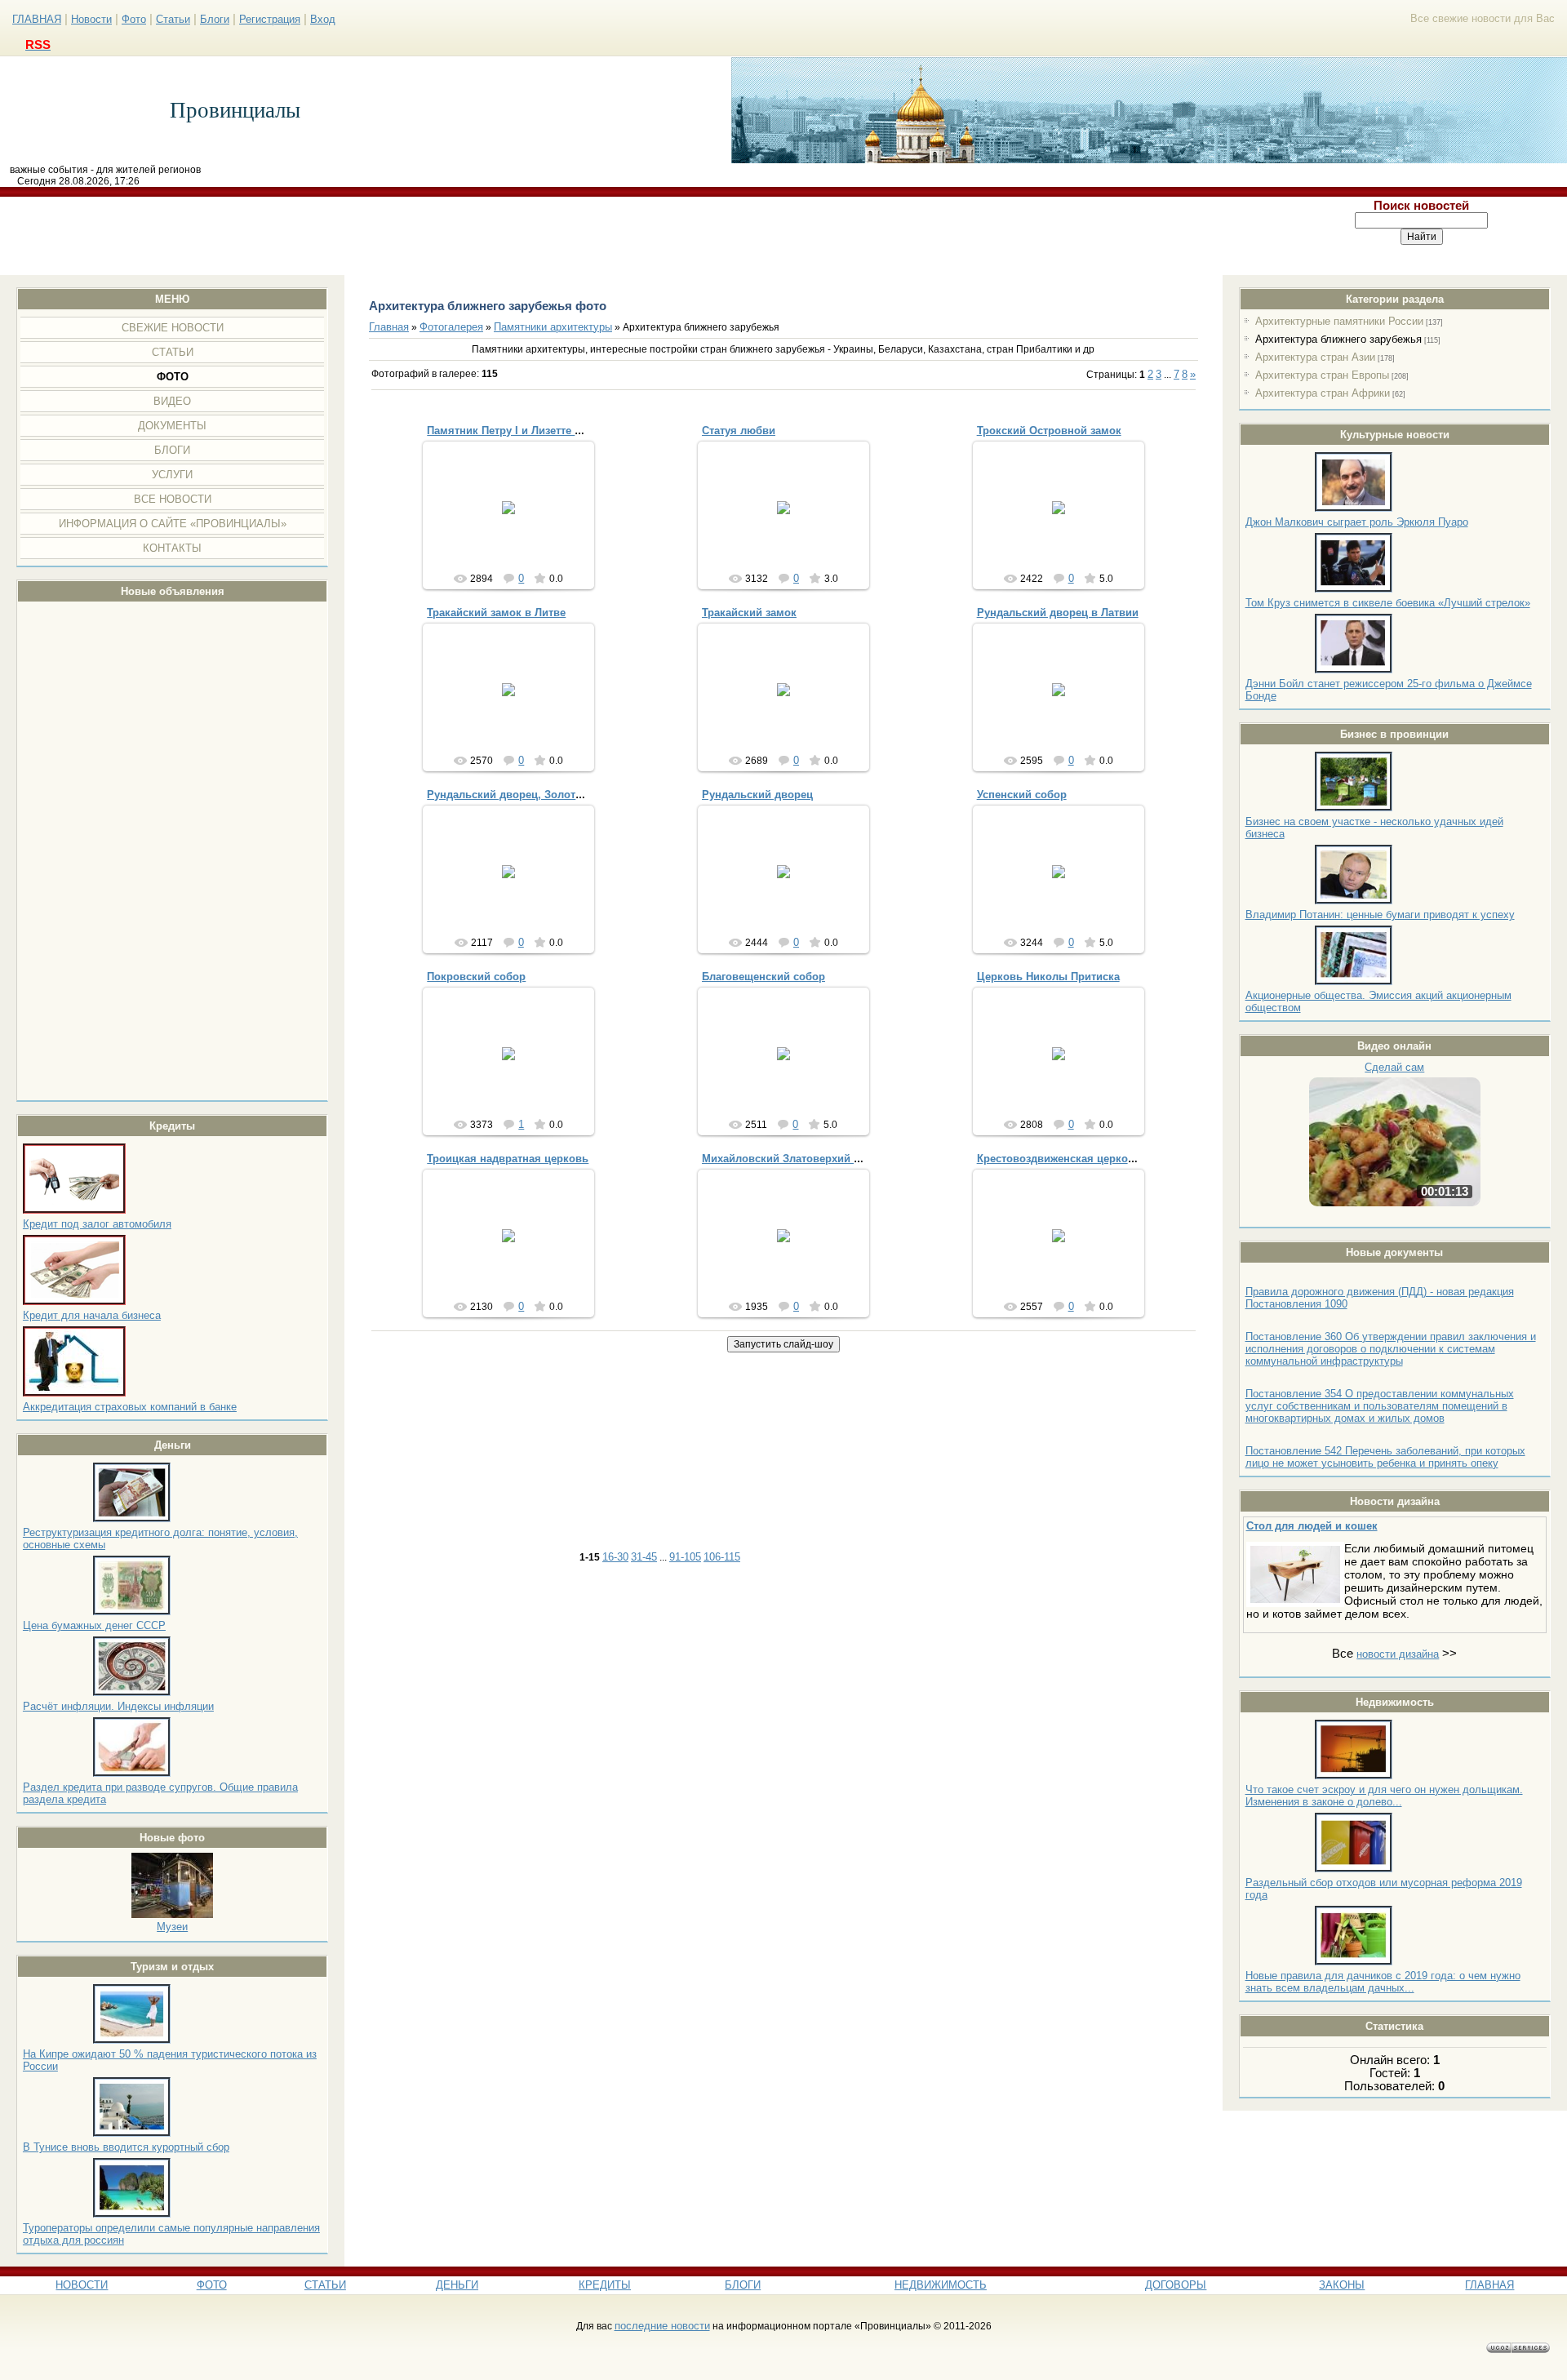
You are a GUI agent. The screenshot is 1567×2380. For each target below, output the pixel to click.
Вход (323, 19)
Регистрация (270, 19)
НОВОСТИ (82, 2285)
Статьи (173, 19)
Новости (91, 19)
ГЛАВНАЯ (37, 19)
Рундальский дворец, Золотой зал (518, 795)
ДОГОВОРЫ (1176, 2285)
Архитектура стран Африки (1323, 393)
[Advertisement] (639, 236)
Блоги (215, 19)
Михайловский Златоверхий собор (794, 1159)
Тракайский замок (749, 613)
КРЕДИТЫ (605, 2285)
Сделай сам (1394, 1067)
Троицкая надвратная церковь (508, 1159)
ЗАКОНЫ (1342, 2285)
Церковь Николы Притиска (1048, 977)
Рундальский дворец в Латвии (1058, 613)
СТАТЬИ (325, 2285)
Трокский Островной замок (1049, 431)
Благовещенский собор (764, 977)
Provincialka (1065, 532)
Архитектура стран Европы (1322, 375)
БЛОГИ (743, 2285)
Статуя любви (739, 431)
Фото (134, 19)
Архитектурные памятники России (1339, 321)
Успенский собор (1022, 795)
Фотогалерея (451, 327)
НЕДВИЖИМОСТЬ (941, 2285)
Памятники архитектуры (553, 327)
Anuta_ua (516, 520)
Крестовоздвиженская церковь (1059, 1159)
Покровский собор (476, 977)
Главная (389, 327)
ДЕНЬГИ (457, 2285)
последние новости (662, 2326)
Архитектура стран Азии (1315, 357)
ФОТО (212, 2285)
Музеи (172, 1927)
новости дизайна (1398, 1654)
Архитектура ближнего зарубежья (1338, 339)
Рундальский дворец (757, 795)
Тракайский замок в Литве (496, 613)
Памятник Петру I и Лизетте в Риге (517, 431)
